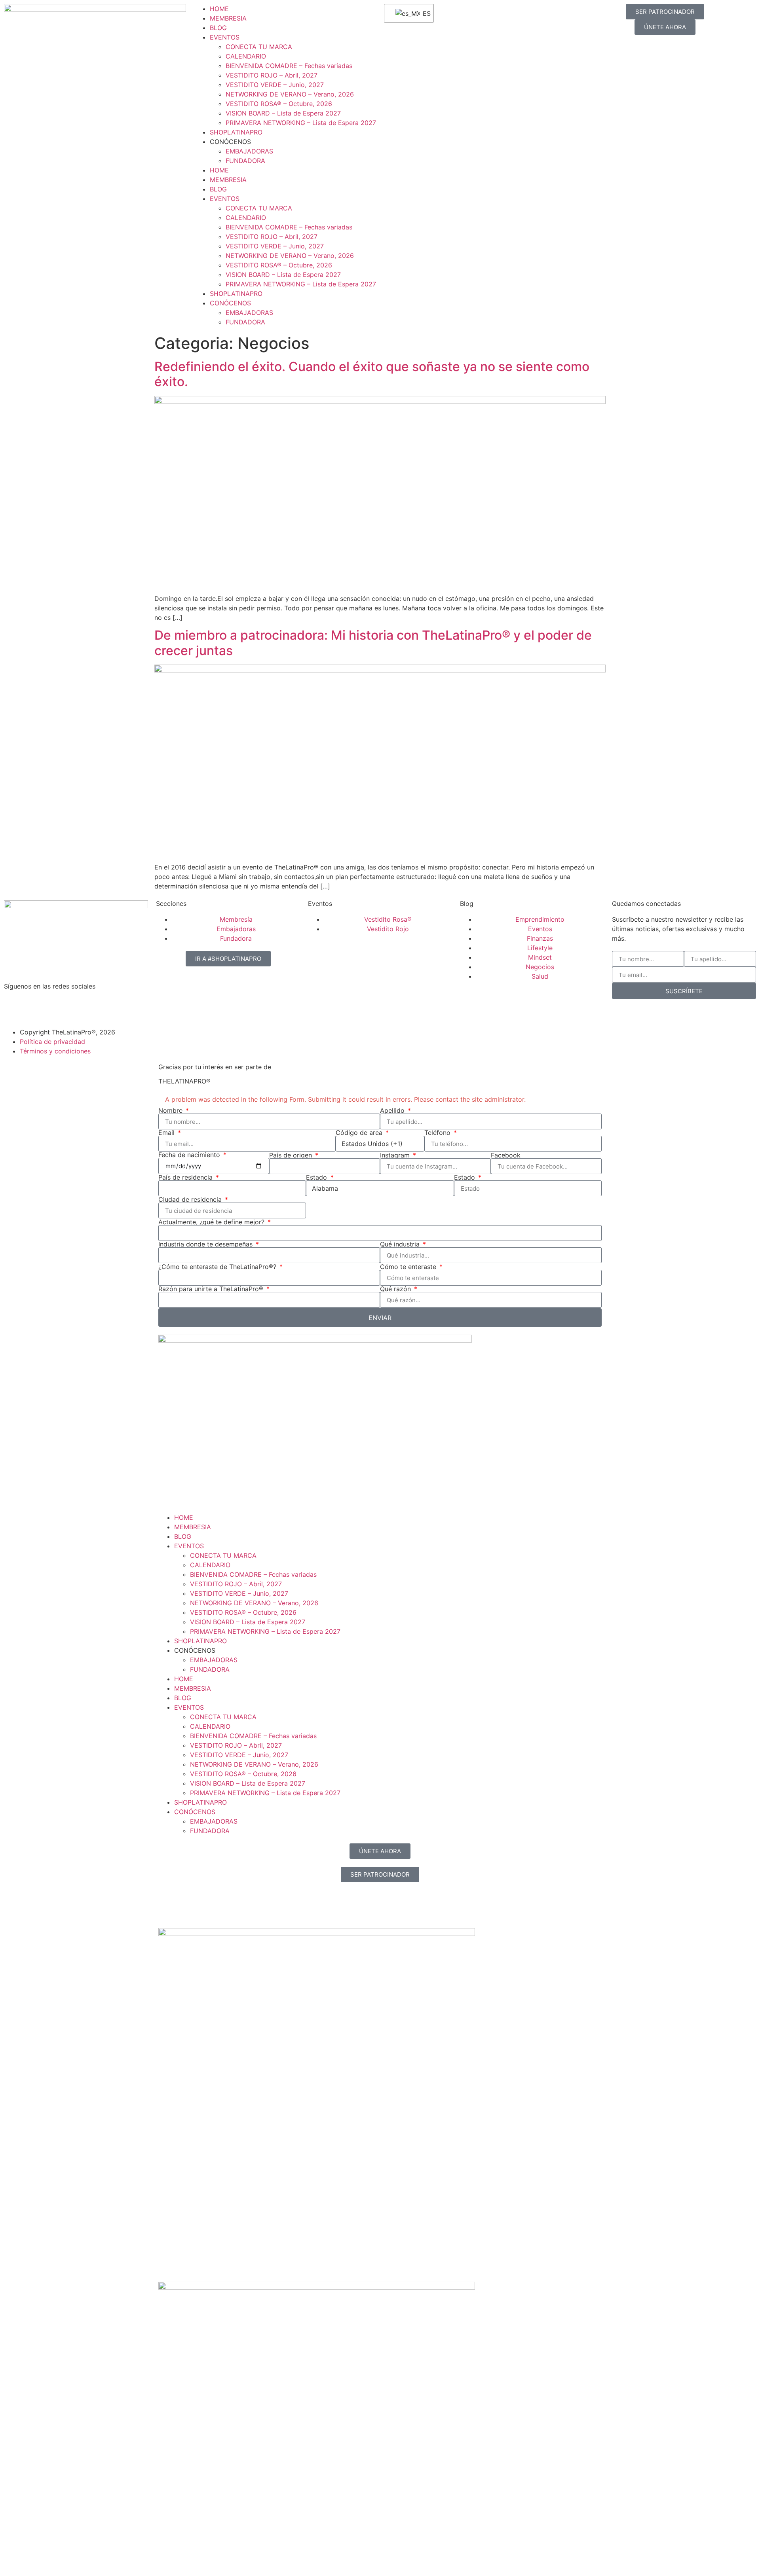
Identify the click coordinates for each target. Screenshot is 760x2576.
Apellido (393, 1110)
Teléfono (438, 1133)
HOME (219, 9)
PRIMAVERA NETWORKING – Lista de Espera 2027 (301, 123)
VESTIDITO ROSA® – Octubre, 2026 (279, 104)
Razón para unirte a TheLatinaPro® (212, 1289)
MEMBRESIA (228, 18)
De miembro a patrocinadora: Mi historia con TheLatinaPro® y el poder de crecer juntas (373, 643)
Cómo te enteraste (409, 1267)
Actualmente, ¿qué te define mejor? (212, 1222)
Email (167, 1133)
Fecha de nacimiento (190, 1155)
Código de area (360, 1133)
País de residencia (186, 1177)
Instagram (396, 1155)
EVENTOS (225, 37)
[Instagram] (14, 1007)
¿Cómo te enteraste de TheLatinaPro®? (218, 1267)
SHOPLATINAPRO (236, 132)
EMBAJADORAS (249, 151)
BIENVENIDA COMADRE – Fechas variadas (289, 66)
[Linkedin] (57, 1007)
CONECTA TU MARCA (259, 47)
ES (423, 13)
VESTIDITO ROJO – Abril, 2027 (272, 75)
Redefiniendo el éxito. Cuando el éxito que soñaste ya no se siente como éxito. (372, 374)
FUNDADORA (245, 161)
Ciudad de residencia (191, 1199)
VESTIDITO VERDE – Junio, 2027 (275, 85)
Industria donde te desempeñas (206, 1244)
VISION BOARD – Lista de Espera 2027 (283, 113)
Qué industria (401, 1244)
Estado (317, 1177)
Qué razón (396, 1289)
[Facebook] (36, 1007)
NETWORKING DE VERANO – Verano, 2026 (290, 94)
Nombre (171, 1110)
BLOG (218, 28)
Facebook (506, 1155)
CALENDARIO (246, 56)
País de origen (292, 1155)
